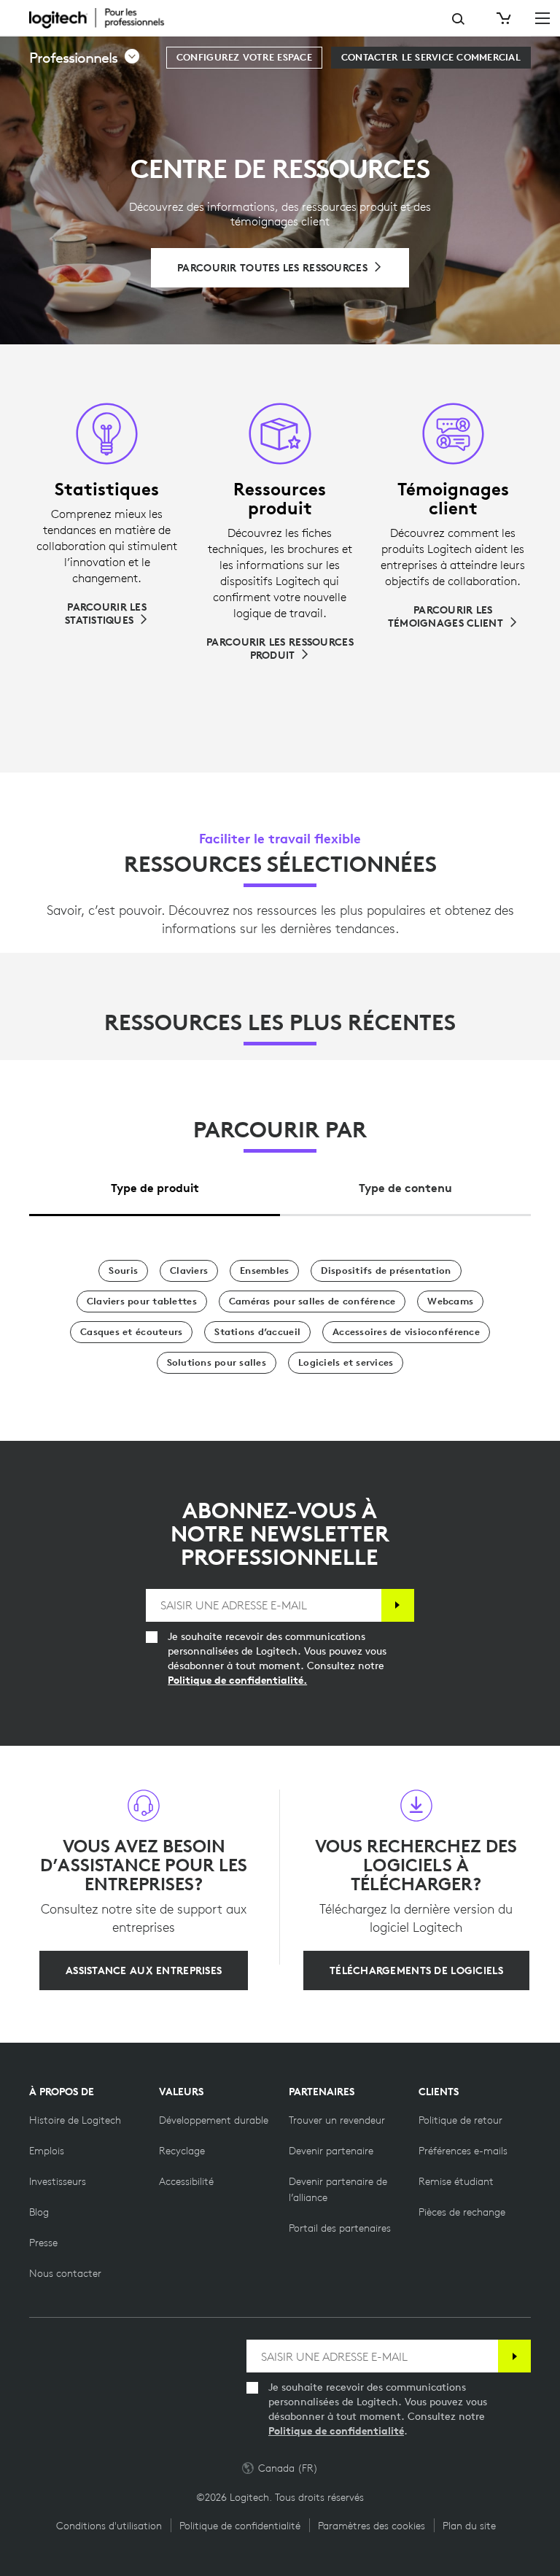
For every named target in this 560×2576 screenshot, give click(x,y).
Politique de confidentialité (336, 2431)
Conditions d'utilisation (109, 2526)
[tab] (155, 1184)
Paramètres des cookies (372, 2526)
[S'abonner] (398, 1605)
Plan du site (469, 2526)
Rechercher (458, 19)
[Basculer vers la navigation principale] (542, 18)
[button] (85, 58)
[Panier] (502, 18)
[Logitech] (106, 18)
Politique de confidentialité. (237, 1680)
